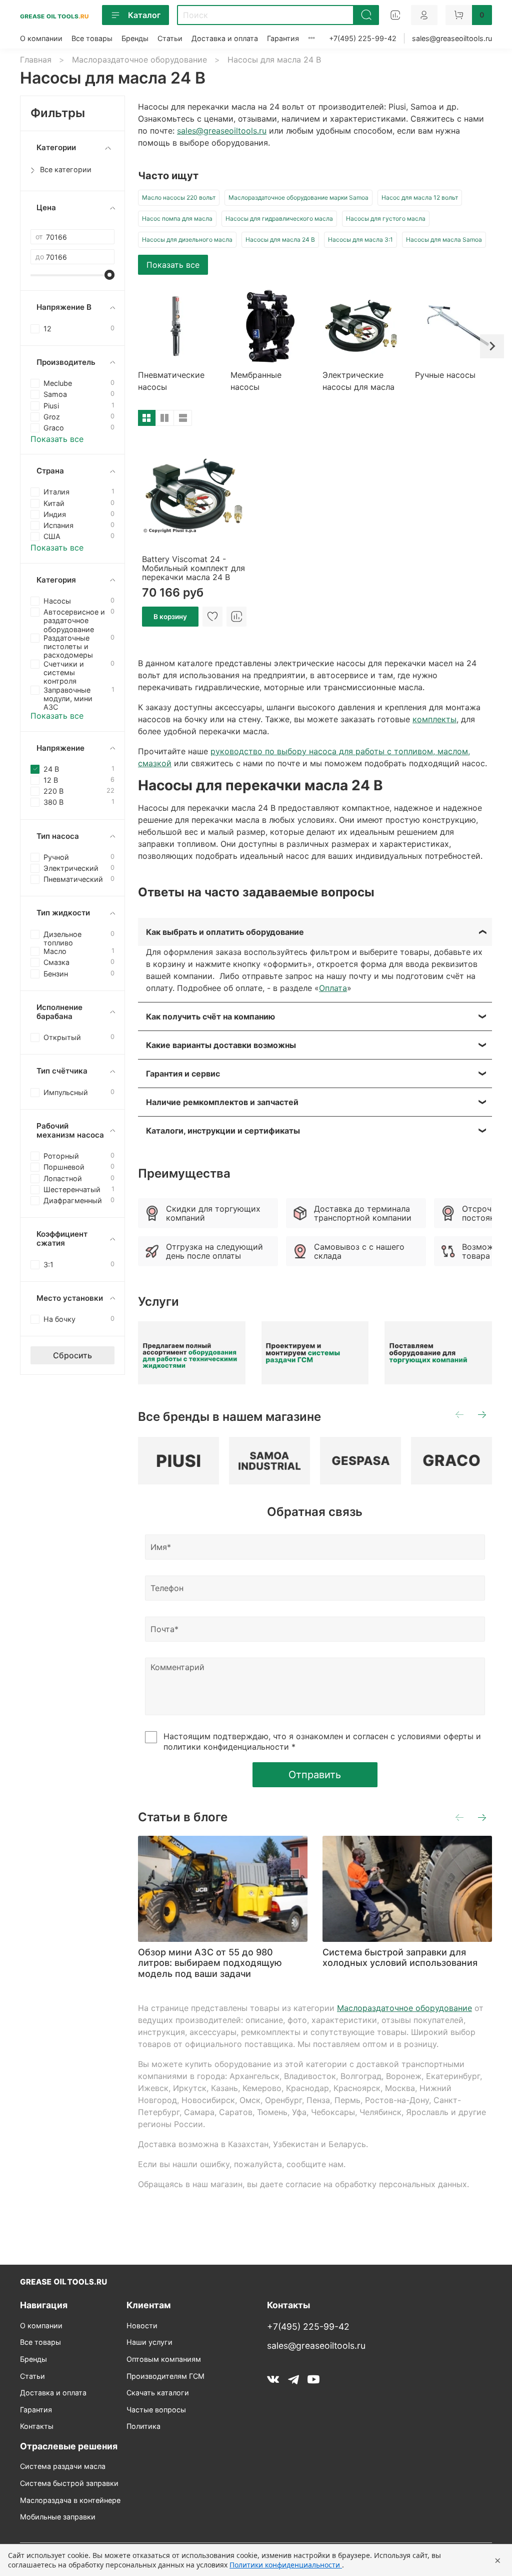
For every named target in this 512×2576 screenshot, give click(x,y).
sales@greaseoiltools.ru (452, 38)
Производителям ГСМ (165, 2376)
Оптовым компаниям (164, 2359)
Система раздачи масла (63, 2466)
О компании (41, 38)
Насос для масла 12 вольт (420, 197)
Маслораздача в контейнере (70, 2500)
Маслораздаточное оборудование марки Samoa (298, 197)
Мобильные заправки (58, 2517)
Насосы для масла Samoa (444, 239)
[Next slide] (492, 346)
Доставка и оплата (225, 38)
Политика (143, 2426)
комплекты (434, 719)
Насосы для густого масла (386, 218)
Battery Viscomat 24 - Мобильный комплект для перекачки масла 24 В (193, 568)
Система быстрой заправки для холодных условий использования (400, 1957)
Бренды (135, 38)
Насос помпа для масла (177, 218)
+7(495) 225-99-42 (363, 38)
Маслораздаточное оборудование (139, 60)
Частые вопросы (156, 2410)
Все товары (92, 38)
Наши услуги (149, 2342)
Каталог (144, 15)
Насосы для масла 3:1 (360, 239)
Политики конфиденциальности (286, 2565)
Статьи (170, 38)
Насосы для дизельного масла (187, 239)
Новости (142, 2326)
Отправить (315, 1775)
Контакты (37, 2426)
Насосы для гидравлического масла (279, 218)
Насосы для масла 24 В (280, 239)
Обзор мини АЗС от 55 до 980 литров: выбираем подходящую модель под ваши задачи (210, 1962)
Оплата (333, 988)
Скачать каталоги (158, 2393)
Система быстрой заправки (69, 2483)
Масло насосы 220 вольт (179, 197)
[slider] (109, 275)
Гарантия (283, 38)
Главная (36, 60)
